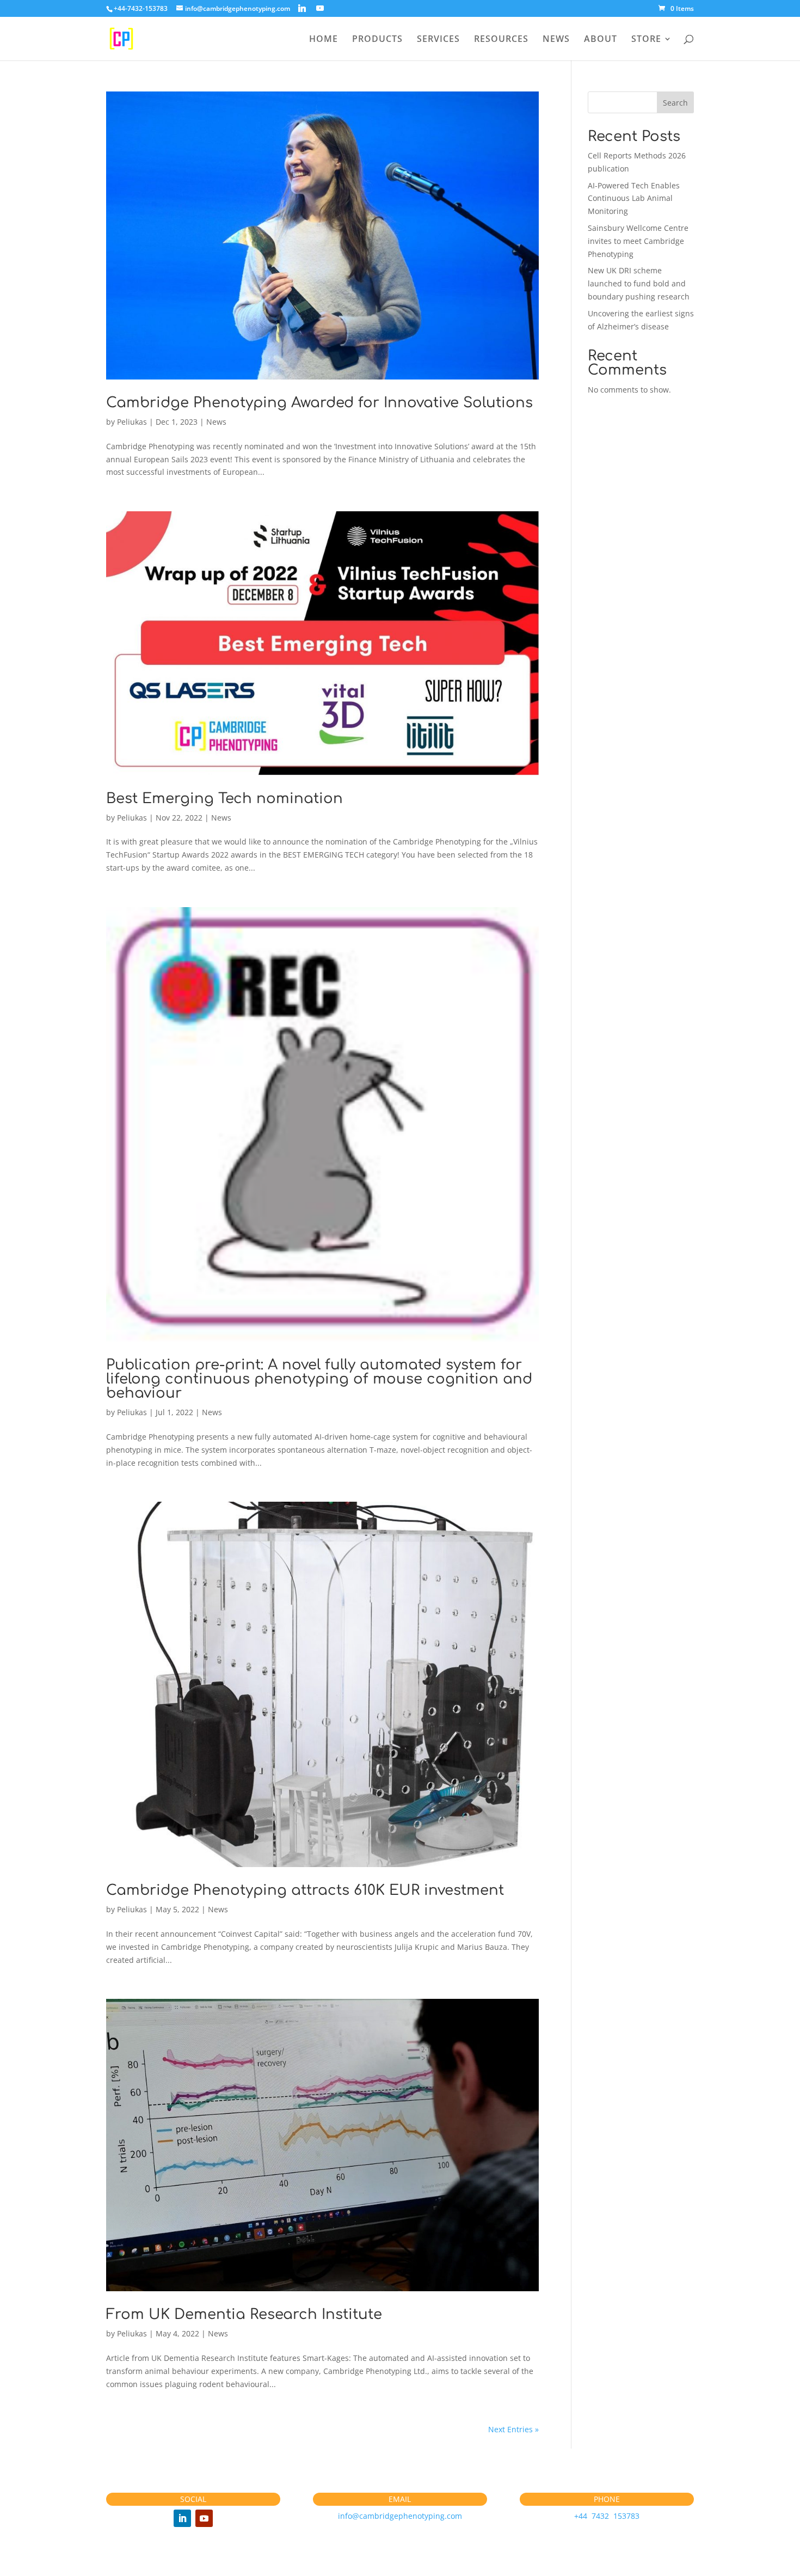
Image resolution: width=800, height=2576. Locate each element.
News (216, 422)
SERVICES (438, 40)
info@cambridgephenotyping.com (400, 2516)
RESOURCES (501, 40)
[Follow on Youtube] (204, 2518)
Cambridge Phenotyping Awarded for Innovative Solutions (319, 403)
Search (675, 103)
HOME (324, 40)
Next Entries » (513, 2429)
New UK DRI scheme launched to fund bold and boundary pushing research (639, 283)
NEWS (556, 40)
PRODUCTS (377, 40)
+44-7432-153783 (141, 8)
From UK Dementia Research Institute (244, 2314)
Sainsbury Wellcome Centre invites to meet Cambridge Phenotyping (638, 241)
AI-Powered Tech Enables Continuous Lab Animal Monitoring (634, 198)
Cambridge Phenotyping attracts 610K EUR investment (305, 1890)
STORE (646, 40)
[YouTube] (320, 8)
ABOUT (601, 40)
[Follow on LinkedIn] (182, 2518)
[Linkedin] (302, 8)
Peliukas (132, 422)
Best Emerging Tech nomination (224, 799)
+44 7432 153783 (607, 2516)
